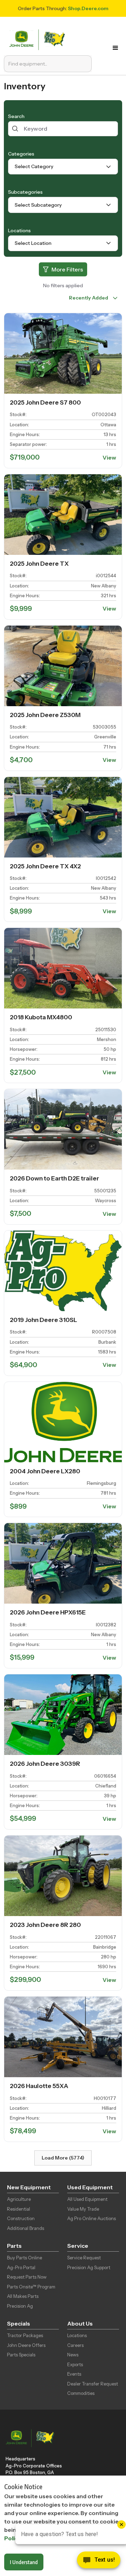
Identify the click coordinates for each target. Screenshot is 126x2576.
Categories (21, 154)
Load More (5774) (63, 2158)
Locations (19, 230)
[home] (39, 39)
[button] (115, 48)
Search (16, 116)
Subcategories (25, 192)
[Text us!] (99, 2562)
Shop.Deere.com (88, 8)
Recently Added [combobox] (89, 298)
